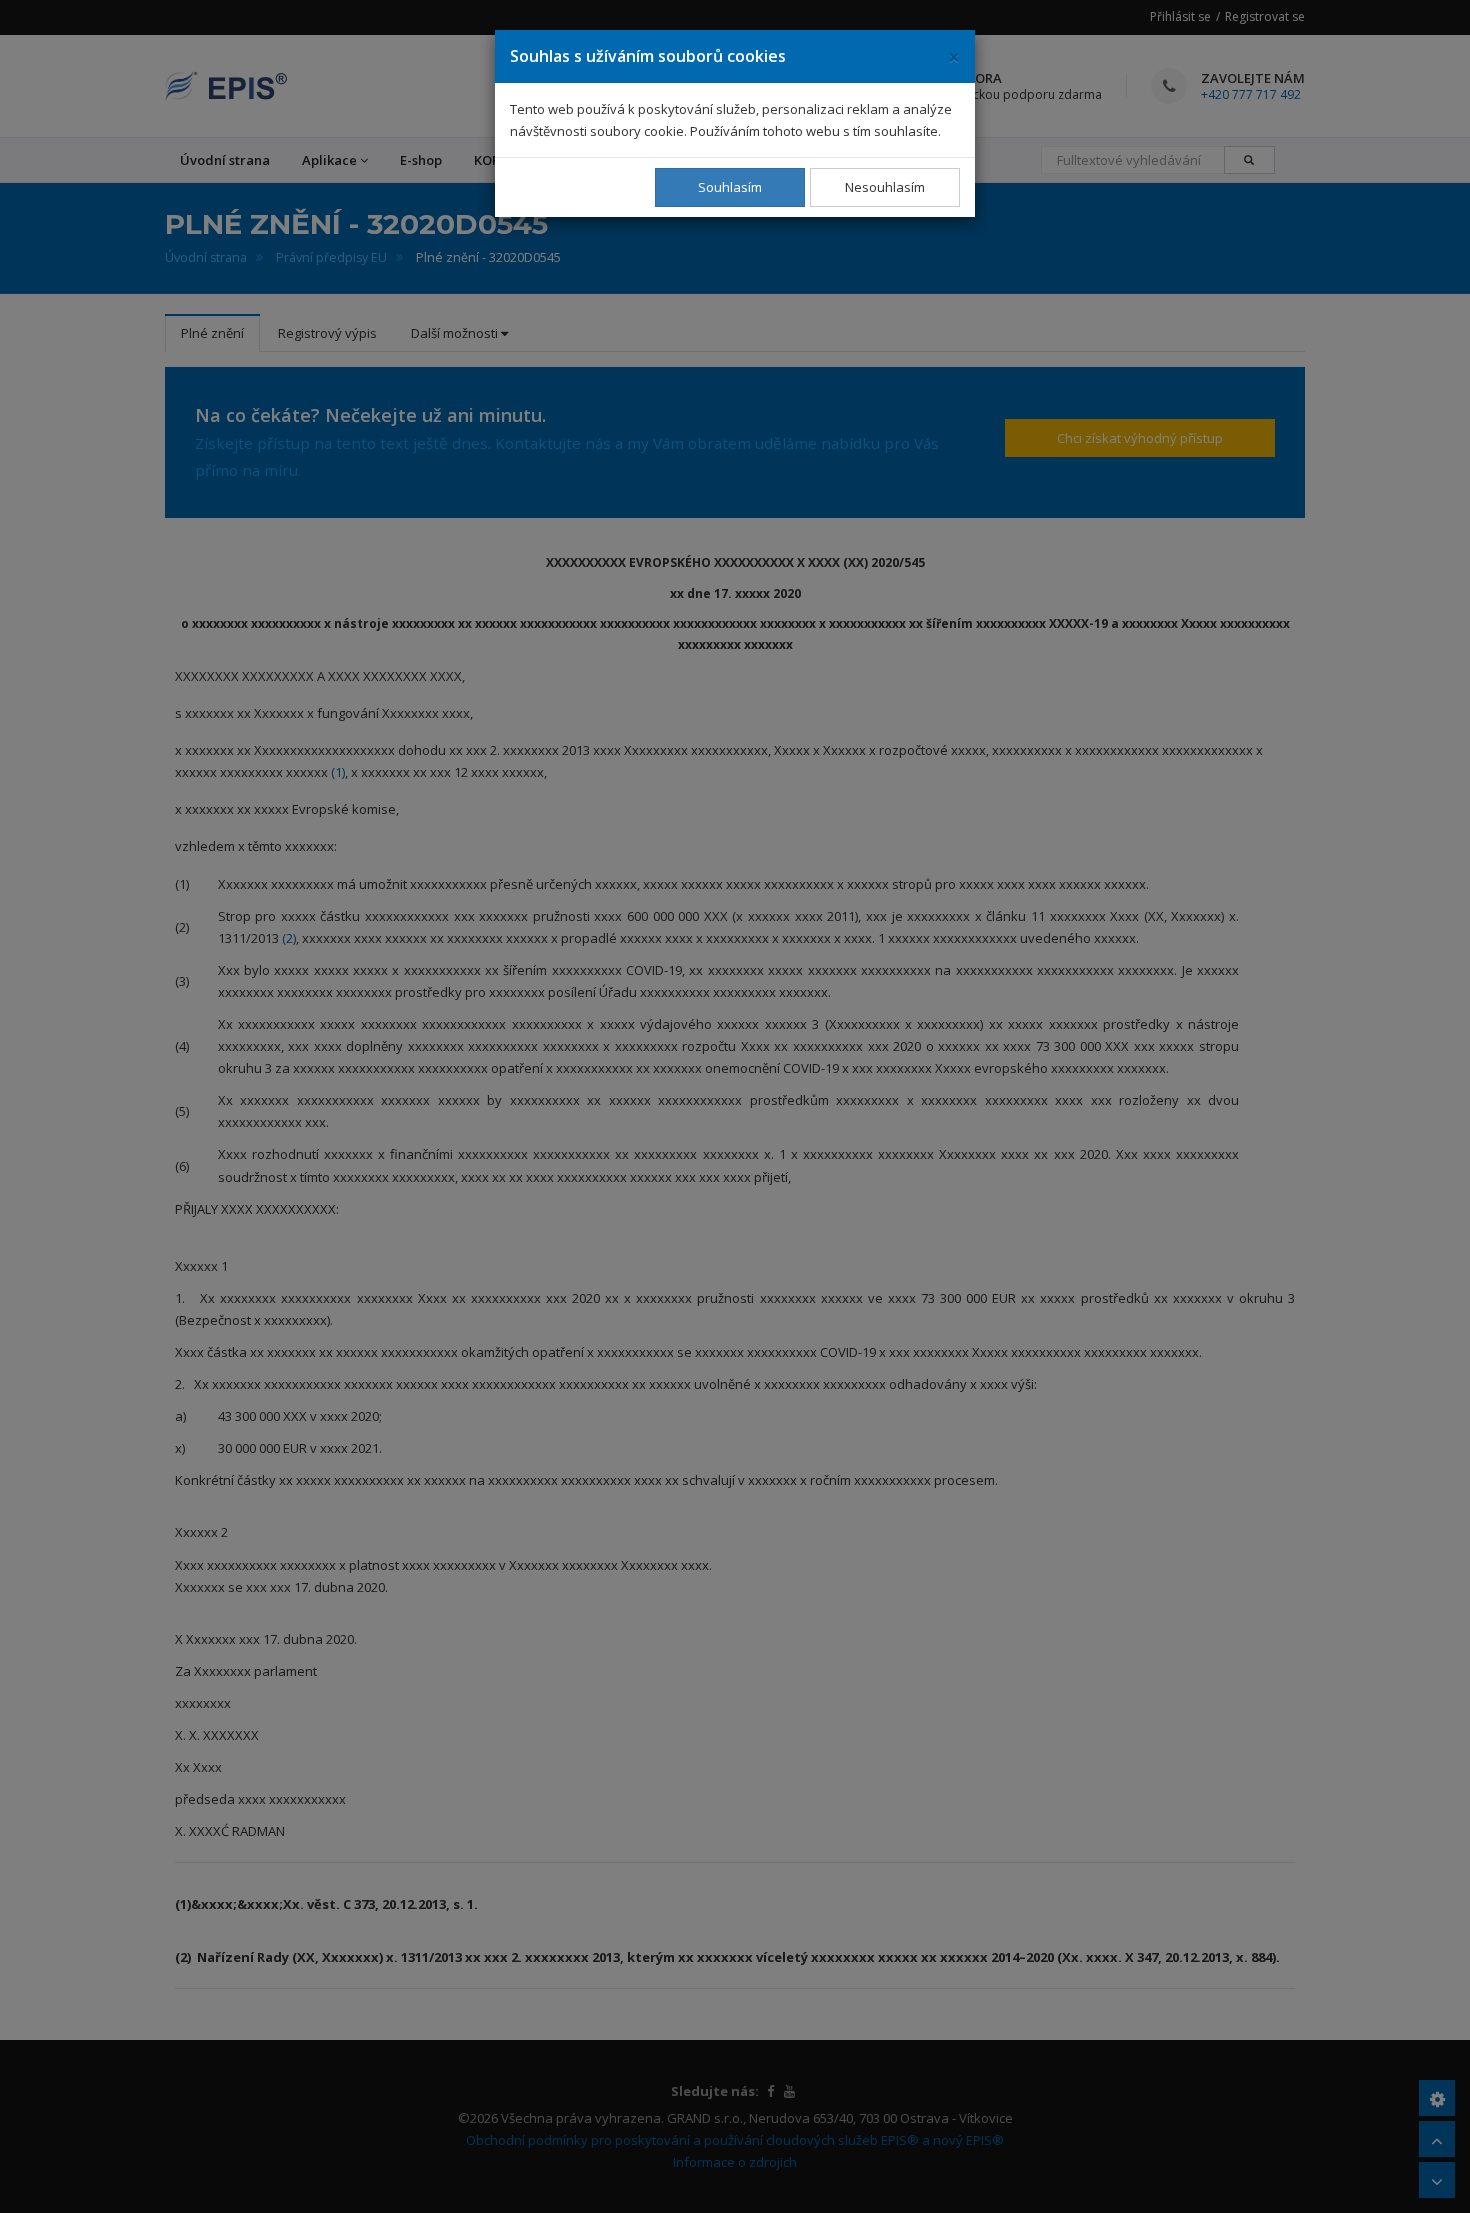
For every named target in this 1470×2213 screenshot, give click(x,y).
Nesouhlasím (885, 187)
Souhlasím (730, 187)
